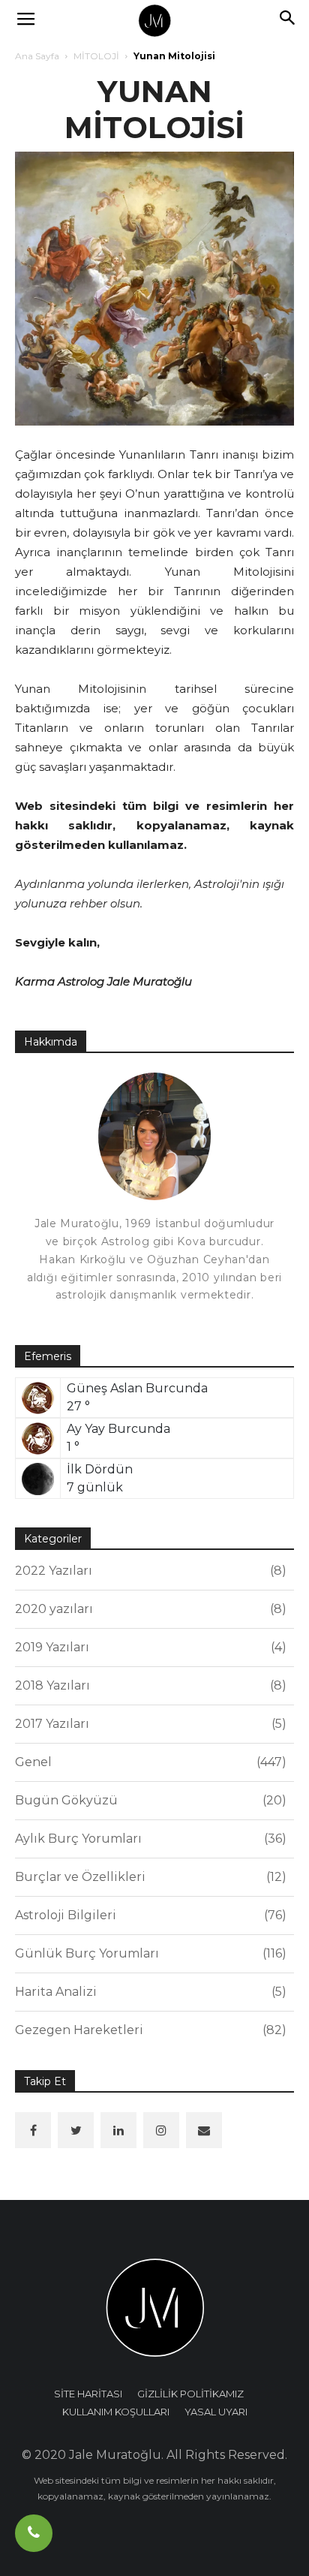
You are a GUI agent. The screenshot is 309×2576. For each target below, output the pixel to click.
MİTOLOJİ (96, 56)
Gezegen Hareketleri (148, 2030)
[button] (288, 20)
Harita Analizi (148, 1992)
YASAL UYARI (216, 2412)
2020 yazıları (148, 1609)
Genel (148, 1762)
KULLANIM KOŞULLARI (116, 2412)
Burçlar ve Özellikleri (148, 1877)
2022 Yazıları (148, 1571)
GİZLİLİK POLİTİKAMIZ (190, 2394)
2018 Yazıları (148, 1685)
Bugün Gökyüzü (148, 1800)
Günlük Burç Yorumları (148, 1953)
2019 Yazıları (148, 1647)
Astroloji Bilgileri (148, 1915)
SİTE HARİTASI (88, 2394)
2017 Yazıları (148, 1724)
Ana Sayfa (37, 56)
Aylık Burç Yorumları (148, 1839)
